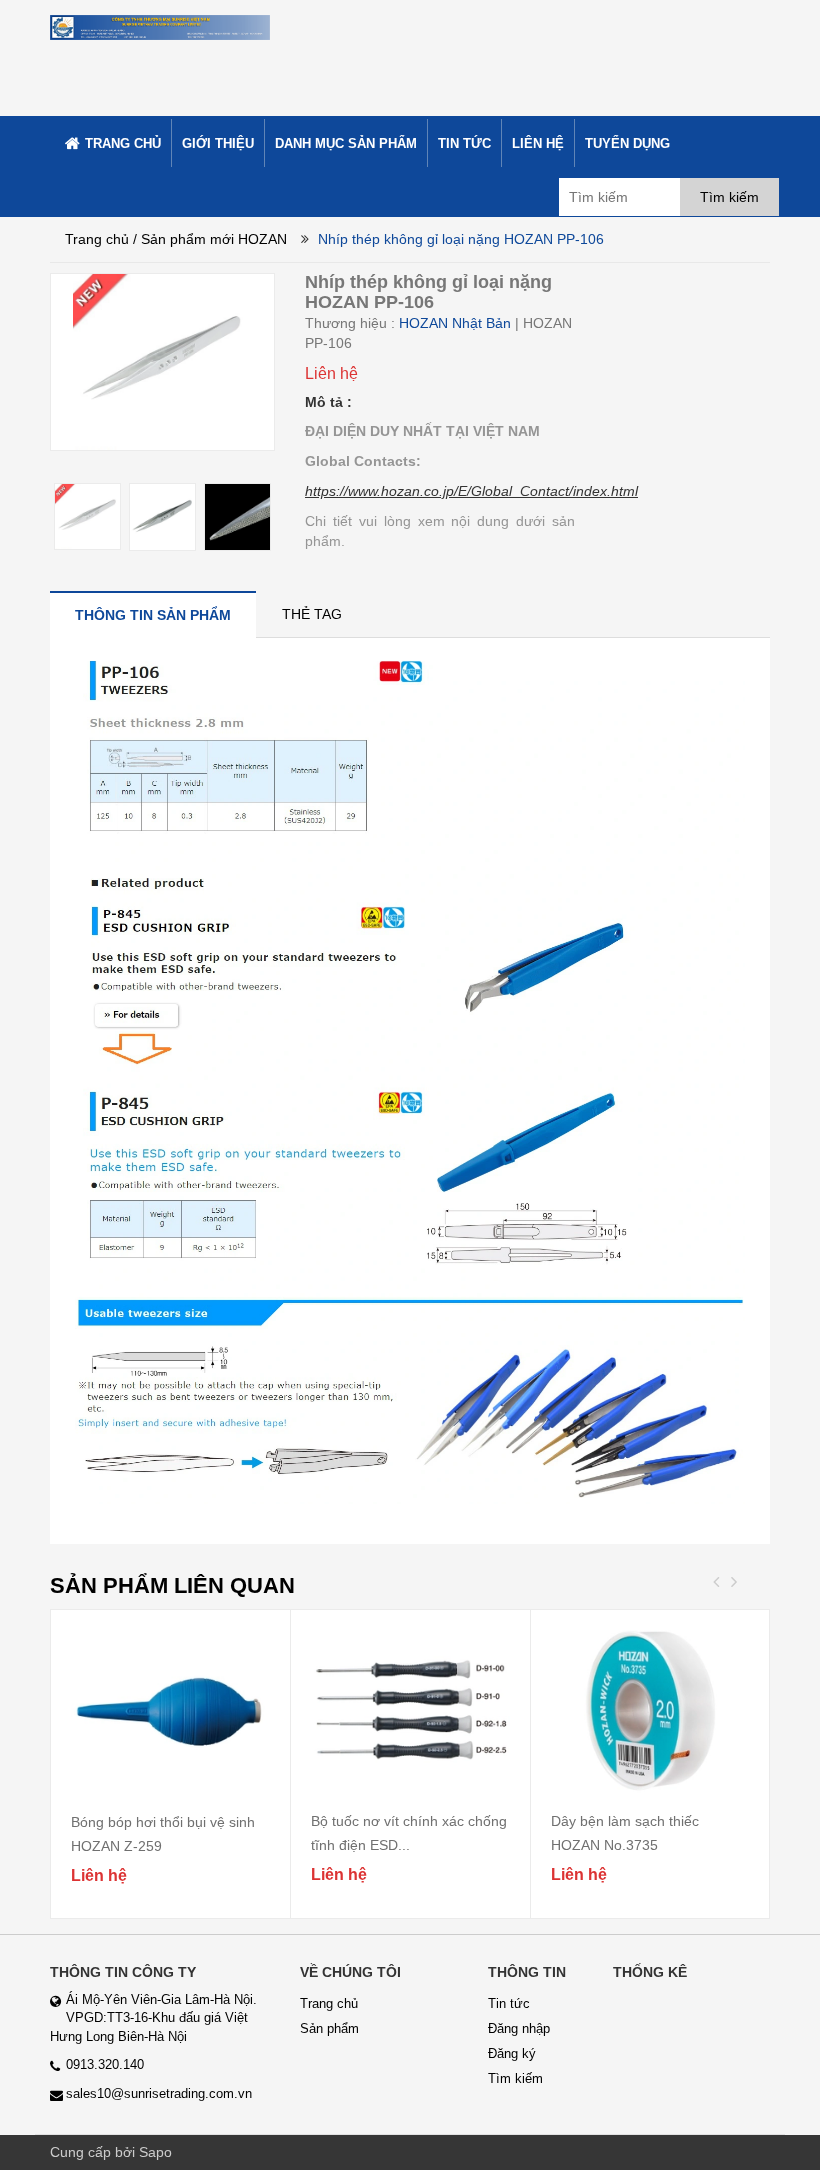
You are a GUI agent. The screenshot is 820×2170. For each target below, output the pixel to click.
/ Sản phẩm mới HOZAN (210, 239)
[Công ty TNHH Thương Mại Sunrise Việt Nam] (160, 26)
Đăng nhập (519, 2028)
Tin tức (509, 2003)
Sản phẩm (329, 2028)
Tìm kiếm (515, 2078)
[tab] (153, 614)
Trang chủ (97, 239)
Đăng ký (512, 2053)
